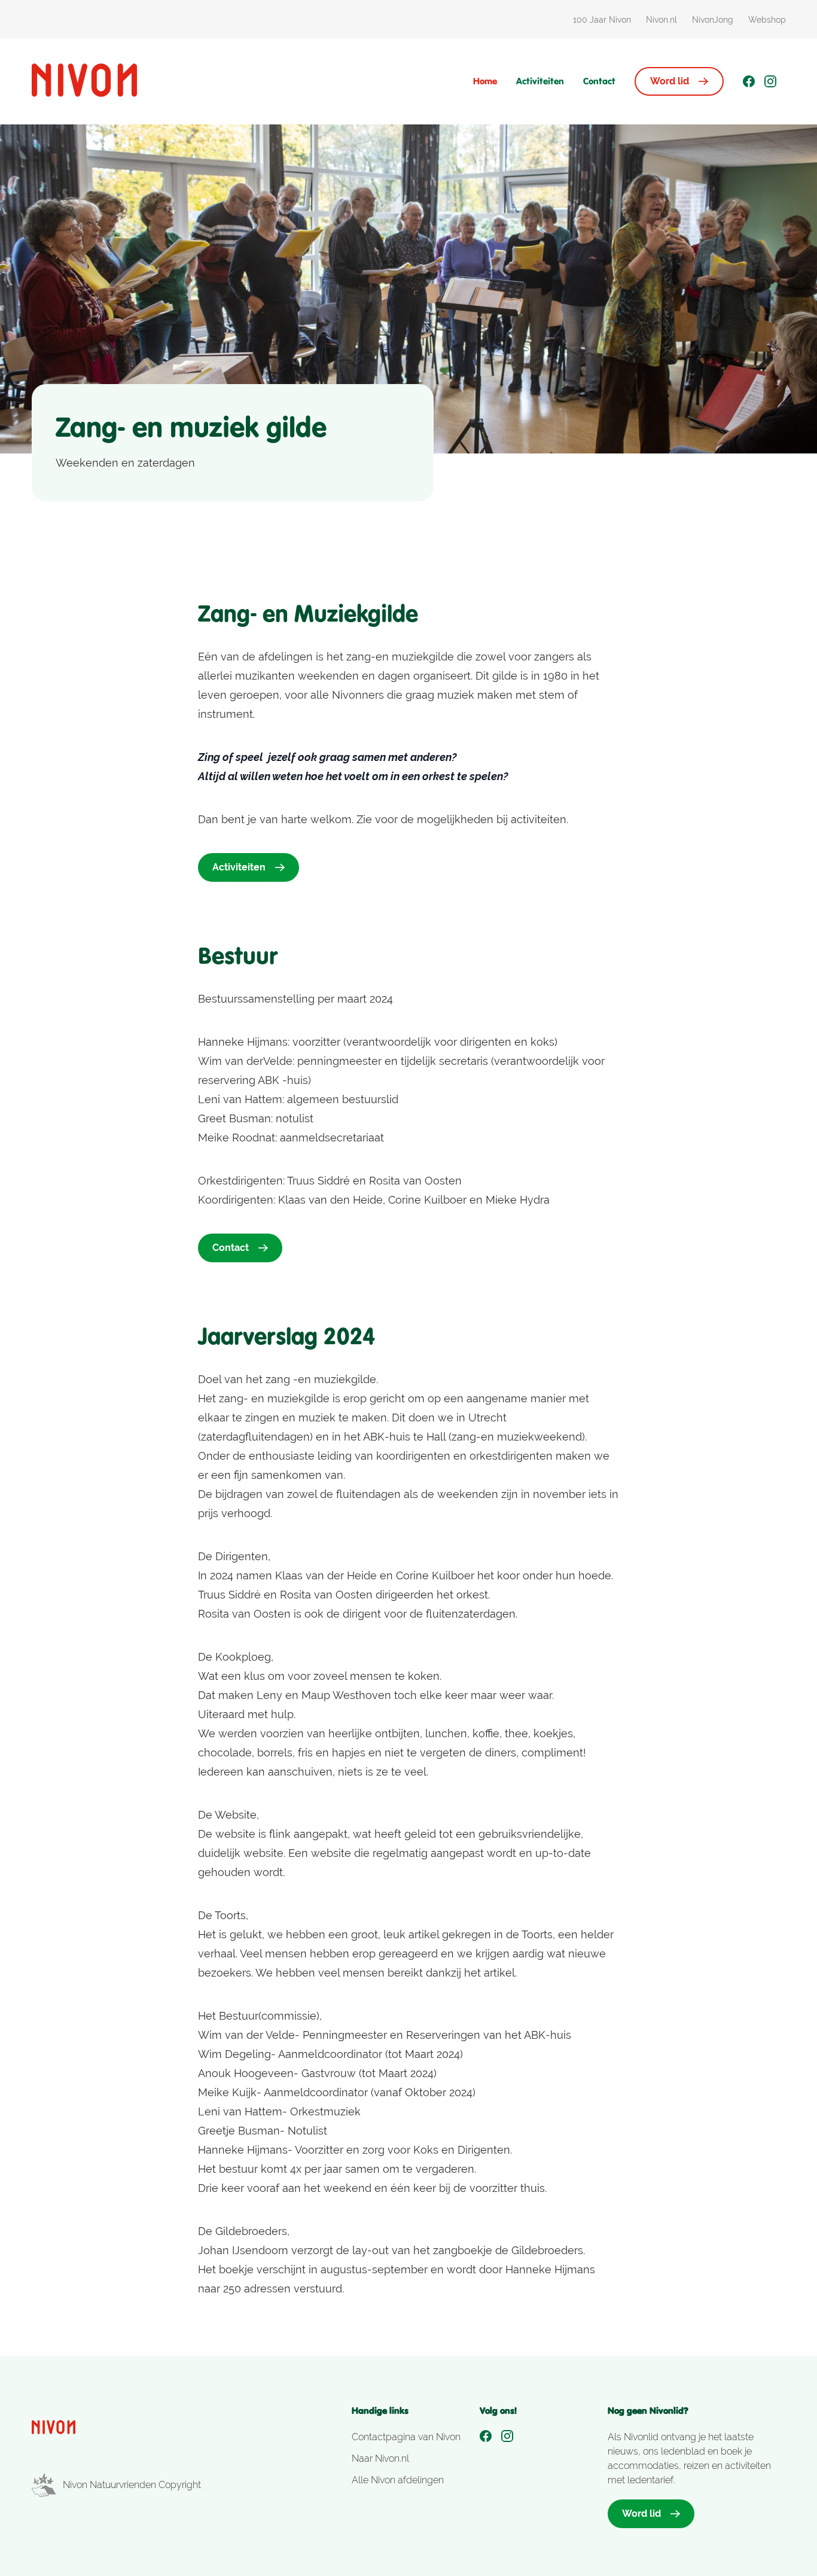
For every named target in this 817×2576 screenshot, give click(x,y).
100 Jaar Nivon (602, 20)
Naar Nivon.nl (380, 2458)
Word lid (670, 81)
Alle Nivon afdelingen (398, 2480)
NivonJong (713, 20)
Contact (599, 81)
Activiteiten (540, 81)
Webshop (767, 20)
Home (485, 81)
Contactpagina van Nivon (406, 2437)
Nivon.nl (661, 20)
